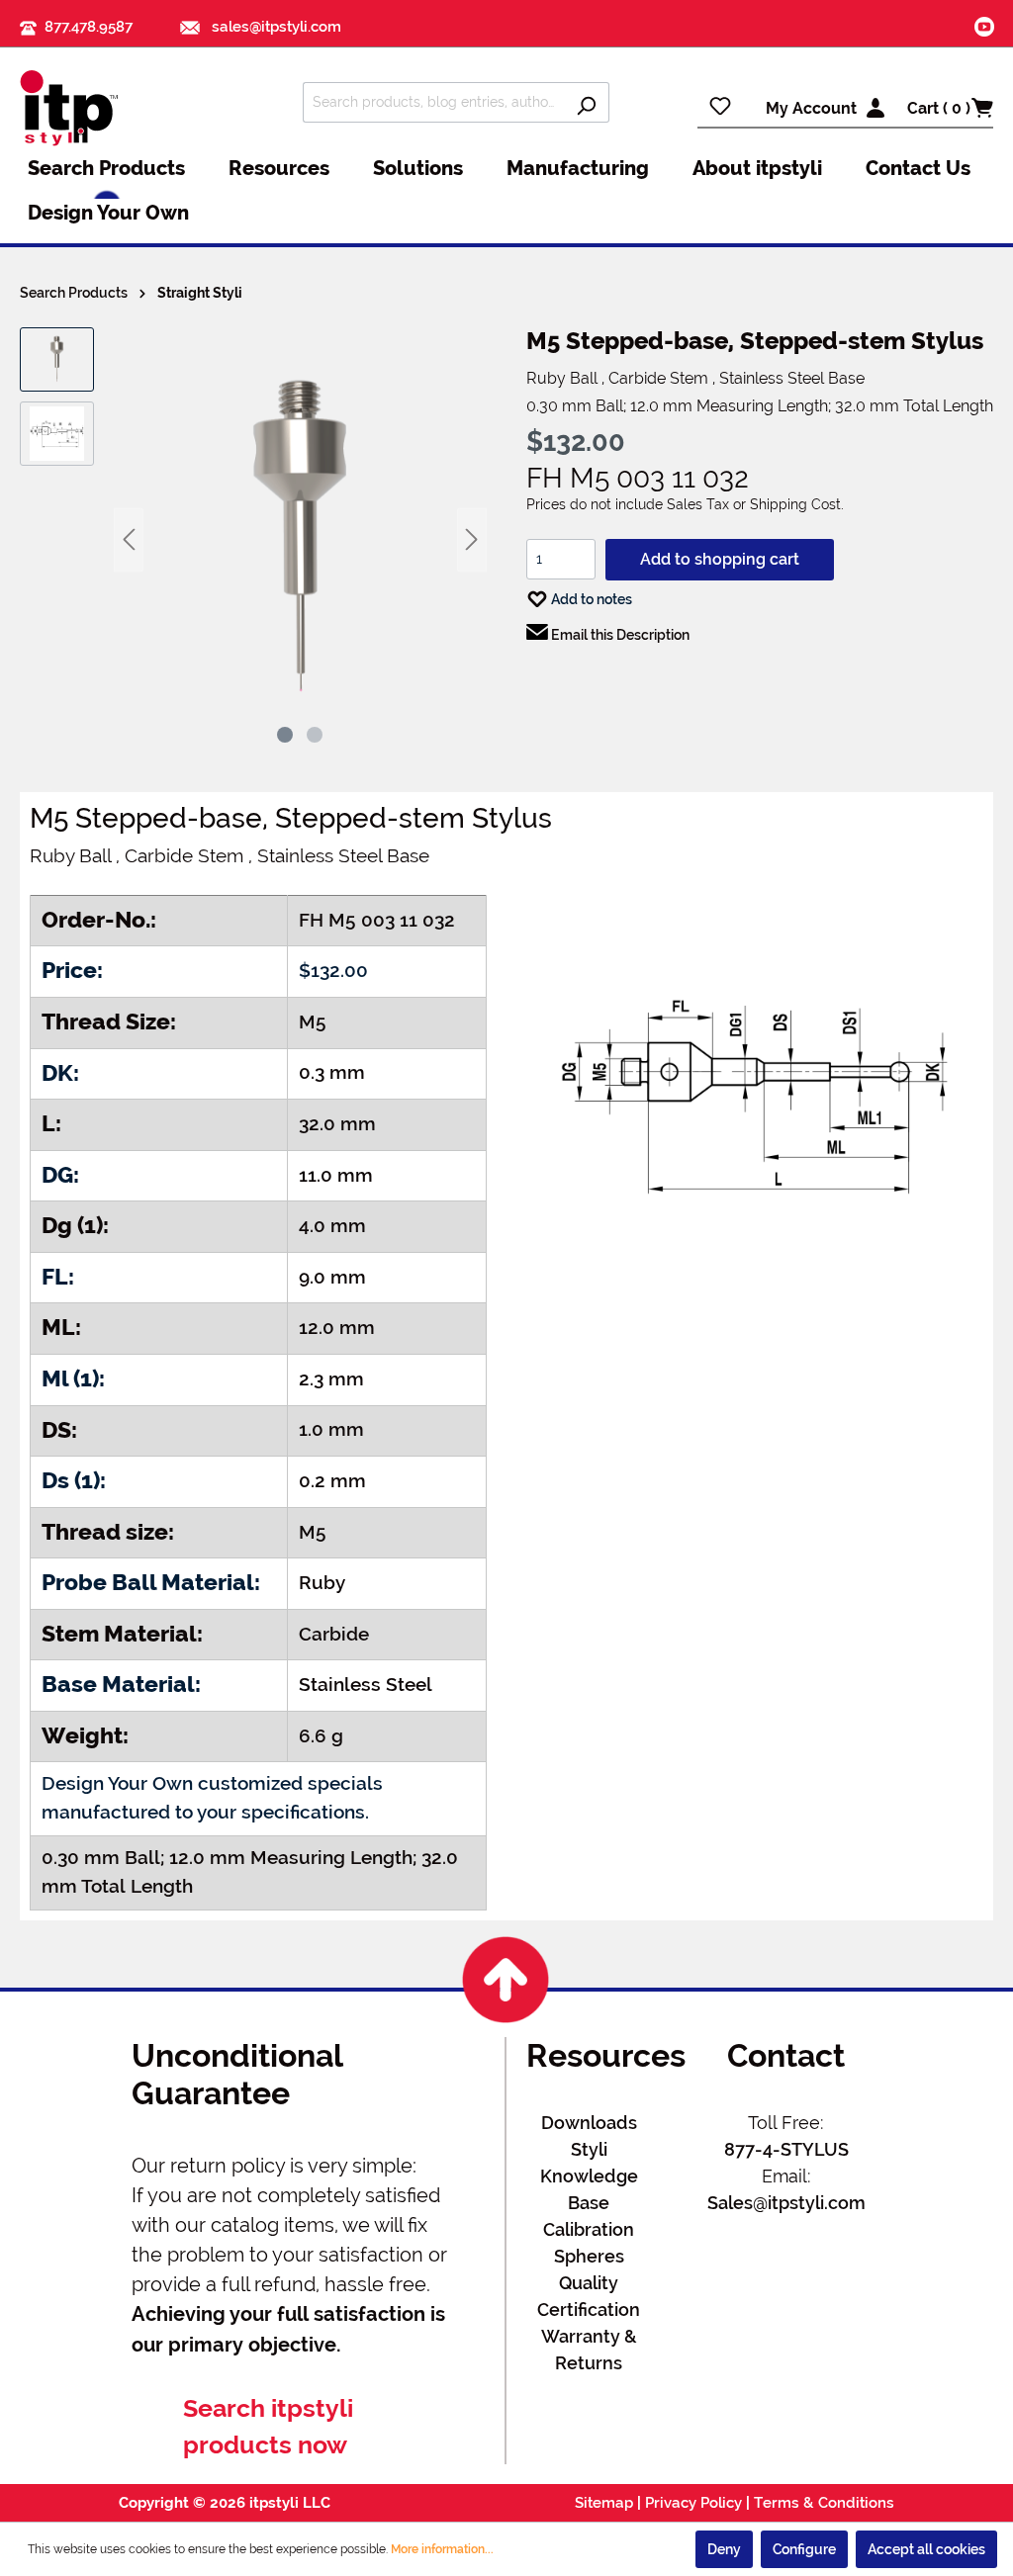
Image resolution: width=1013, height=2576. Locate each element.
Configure (804, 2549)
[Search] (586, 102)
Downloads (589, 2123)
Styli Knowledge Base (589, 2176)
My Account (811, 108)
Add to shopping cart (720, 559)
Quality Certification (589, 2296)
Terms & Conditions (824, 2503)
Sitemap (604, 2503)
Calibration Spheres (589, 2243)
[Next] (472, 539)
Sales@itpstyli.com (786, 2203)
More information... (442, 2549)
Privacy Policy (693, 2503)
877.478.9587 (89, 27)
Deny (724, 2549)
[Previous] (129, 539)
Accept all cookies (926, 2549)
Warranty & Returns (589, 2350)
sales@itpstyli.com (275, 27)
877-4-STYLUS (786, 2149)
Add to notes (590, 599)
